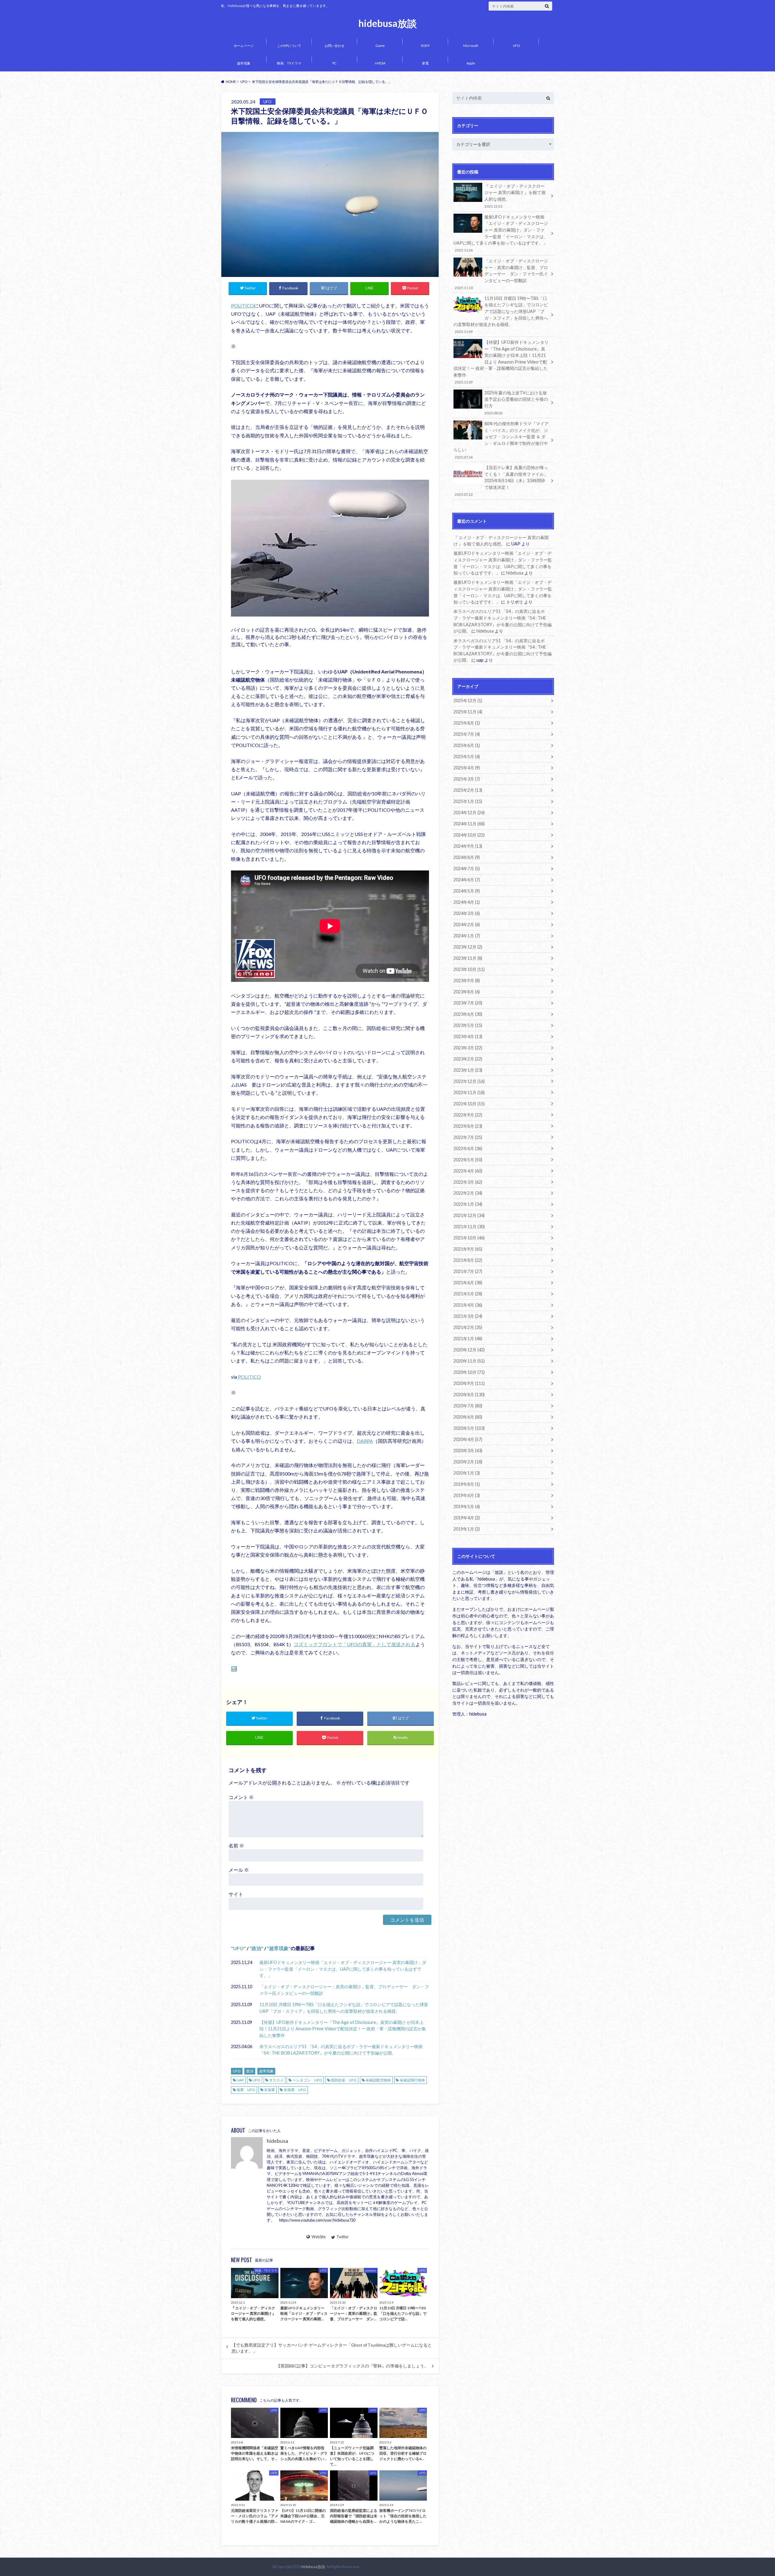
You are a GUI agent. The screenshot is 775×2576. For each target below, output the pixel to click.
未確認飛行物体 (412, 2080)
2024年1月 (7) (467, 936)
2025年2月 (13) (468, 790)
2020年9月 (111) (469, 1383)
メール (239, 1870)
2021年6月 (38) (468, 1283)
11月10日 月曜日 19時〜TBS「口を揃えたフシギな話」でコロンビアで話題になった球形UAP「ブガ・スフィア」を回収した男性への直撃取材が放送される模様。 (344, 2008)
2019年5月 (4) (467, 1507)
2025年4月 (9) (467, 768)
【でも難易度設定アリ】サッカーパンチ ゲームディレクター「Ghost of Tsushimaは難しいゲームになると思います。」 (332, 2348)
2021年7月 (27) (468, 1271)
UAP (240, 2080)
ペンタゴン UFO (307, 2080)
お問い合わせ (335, 46)
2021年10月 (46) (469, 1238)
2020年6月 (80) (468, 1417)
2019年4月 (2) (467, 1518)
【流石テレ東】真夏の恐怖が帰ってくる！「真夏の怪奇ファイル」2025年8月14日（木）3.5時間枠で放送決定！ (501, 481)
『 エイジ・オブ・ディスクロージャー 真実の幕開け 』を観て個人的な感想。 (515, 196)
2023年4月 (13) (468, 1036)
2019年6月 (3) (467, 1495)
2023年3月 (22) (468, 1048)
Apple (471, 63)
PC (335, 63)
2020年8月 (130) (469, 1395)
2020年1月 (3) (467, 1473)
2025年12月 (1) (468, 701)
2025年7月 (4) (467, 734)
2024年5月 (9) (467, 891)
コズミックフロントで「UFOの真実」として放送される (355, 1644)
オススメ (276, 2080)
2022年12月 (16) (469, 1081)
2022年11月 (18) (469, 1092)
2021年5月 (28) (468, 1294)
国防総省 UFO (344, 2080)
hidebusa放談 (388, 23)
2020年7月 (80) (468, 1406)
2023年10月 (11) (469, 969)
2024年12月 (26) (469, 813)
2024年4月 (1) (467, 902)
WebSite (318, 2237)
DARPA (365, 1441)
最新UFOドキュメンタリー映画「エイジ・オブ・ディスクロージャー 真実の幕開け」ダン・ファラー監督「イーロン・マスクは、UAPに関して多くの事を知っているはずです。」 (343, 1969)
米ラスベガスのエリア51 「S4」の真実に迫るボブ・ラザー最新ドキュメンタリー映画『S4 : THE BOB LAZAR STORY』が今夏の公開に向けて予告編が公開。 (341, 2050)
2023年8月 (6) (467, 992)
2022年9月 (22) (468, 1115)
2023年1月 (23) (468, 1070)
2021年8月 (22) (468, 1260)
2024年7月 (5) (467, 869)
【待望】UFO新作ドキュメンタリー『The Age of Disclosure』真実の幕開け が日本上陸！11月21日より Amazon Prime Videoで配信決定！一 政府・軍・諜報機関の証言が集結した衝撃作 (343, 2029)
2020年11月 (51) (469, 1361)
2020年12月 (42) (469, 1350)
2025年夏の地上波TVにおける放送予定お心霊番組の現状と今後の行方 (516, 403)
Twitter (343, 2237)
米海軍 (269, 2090)
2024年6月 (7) (467, 880)
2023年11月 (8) (468, 958)
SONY (425, 46)
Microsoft (471, 46)
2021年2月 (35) (468, 1327)
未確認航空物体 (378, 2080)
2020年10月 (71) (469, 1372)
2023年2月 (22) (468, 1059)
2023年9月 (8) (467, 980)
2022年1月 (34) (468, 1204)
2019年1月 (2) (467, 1529)
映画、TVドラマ (289, 63)
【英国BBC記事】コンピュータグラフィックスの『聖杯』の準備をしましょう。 (352, 2366)
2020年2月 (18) (468, 1462)
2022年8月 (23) (468, 1126)
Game (380, 46)
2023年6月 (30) (468, 1014)
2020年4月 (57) (468, 1439)
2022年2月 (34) (468, 1193)
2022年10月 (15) (469, 1104)
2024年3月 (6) (467, 913)
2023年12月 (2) (468, 947)
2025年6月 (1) (467, 745)
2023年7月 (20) (468, 1003)
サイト (236, 1894)
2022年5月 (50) (468, 1160)
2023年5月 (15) (468, 1025)
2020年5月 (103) (469, 1428)
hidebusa (277, 2141)
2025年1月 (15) (468, 801)
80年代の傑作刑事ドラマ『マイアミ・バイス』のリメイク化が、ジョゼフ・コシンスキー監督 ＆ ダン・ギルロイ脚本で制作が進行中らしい (501, 440)
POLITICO (242, 306)
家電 (425, 63)
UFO (516, 46)
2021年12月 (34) (469, 1215)
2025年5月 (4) (467, 757)
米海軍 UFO (295, 2090)
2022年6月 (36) (468, 1148)
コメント (241, 1797)
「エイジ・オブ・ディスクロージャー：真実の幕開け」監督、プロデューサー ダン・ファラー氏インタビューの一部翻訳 (344, 1990)
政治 (256, 1948)
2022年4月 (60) (468, 1171)
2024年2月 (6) (467, 924)
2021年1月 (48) (468, 1339)
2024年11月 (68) (469, 824)
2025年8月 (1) (467, 723)
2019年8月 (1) (467, 1484)
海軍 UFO (246, 2090)
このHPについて (289, 46)
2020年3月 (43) (468, 1451)
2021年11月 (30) (469, 1227)
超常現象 (244, 63)
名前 (236, 1846)
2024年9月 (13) (468, 846)
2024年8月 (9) (467, 857)
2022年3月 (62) (468, 1182)
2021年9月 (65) (468, 1249)
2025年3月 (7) (467, 779)
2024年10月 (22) (469, 835)
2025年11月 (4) (468, 712)
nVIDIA (380, 63)
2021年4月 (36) (468, 1305)
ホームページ (244, 46)
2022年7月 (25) (468, 1137)
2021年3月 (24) (468, 1316)
